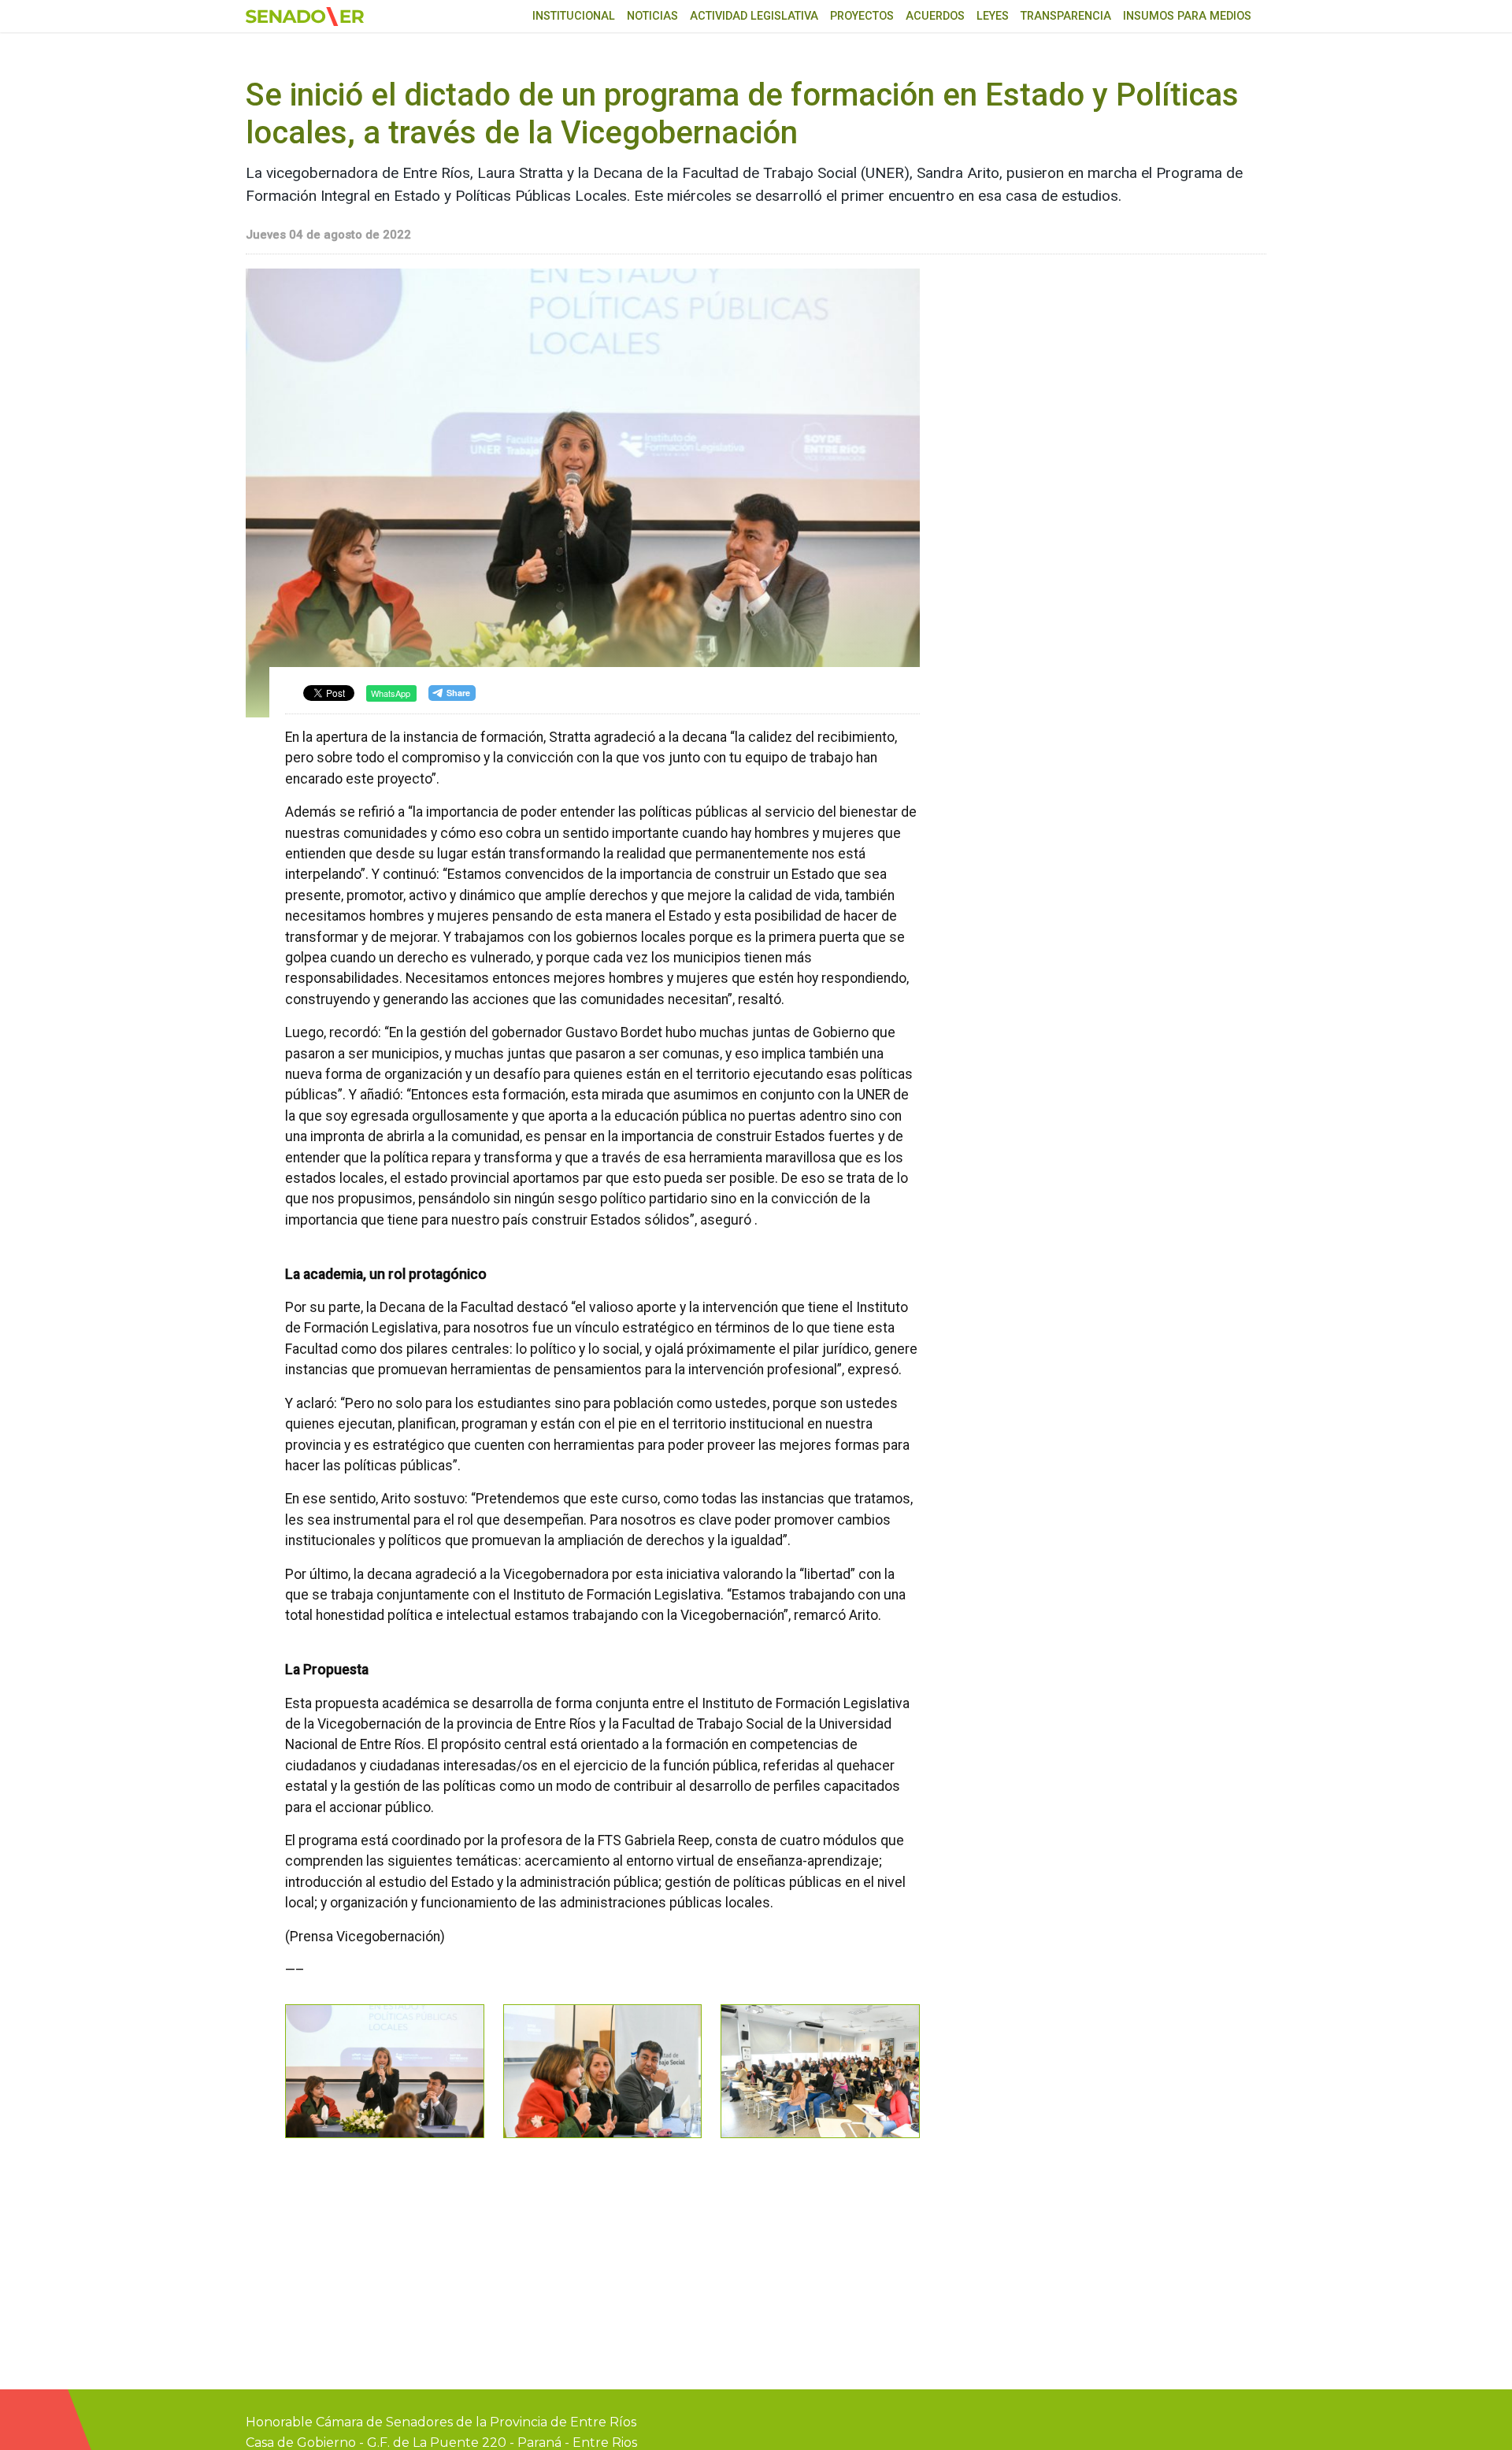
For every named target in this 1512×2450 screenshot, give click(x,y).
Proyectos (862, 16)
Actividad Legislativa (754, 16)
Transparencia (1066, 16)
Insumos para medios (1187, 16)
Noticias (652, 16)
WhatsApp (391, 693)
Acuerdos (935, 16)
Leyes (993, 16)
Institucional (574, 16)
